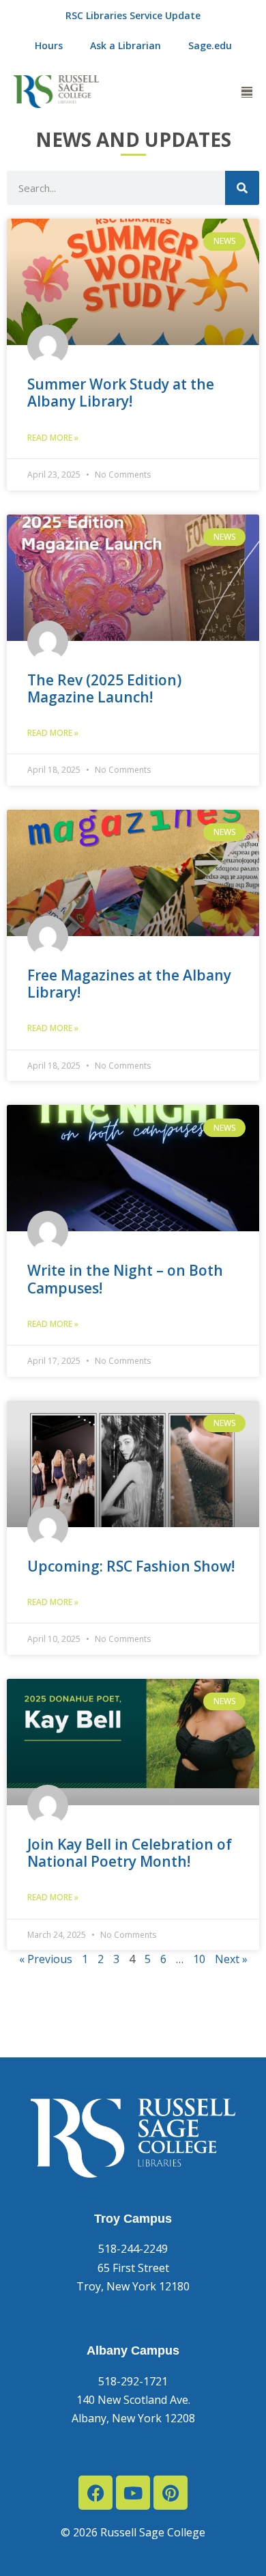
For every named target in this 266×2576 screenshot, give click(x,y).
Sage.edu (210, 45)
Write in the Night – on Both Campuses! (125, 1279)
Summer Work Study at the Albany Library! (121, 393)
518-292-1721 (133, 2381)
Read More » (53, 438)
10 (199, 1959)
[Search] (242, 188)
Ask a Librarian (125, 45)
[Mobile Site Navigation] (247, 92)
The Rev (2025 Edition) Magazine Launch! (104, 688)
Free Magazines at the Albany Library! (129, 984)
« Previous (46, 1959)
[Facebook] (95, 2493)
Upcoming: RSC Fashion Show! (131, 1566)
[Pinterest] (171, 2493)
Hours (49, 45)
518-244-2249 (133, 2249)
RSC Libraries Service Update (133, 15)
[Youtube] (133, 2493)
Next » (231, 1959)
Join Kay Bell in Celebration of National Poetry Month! (130, 1853)
